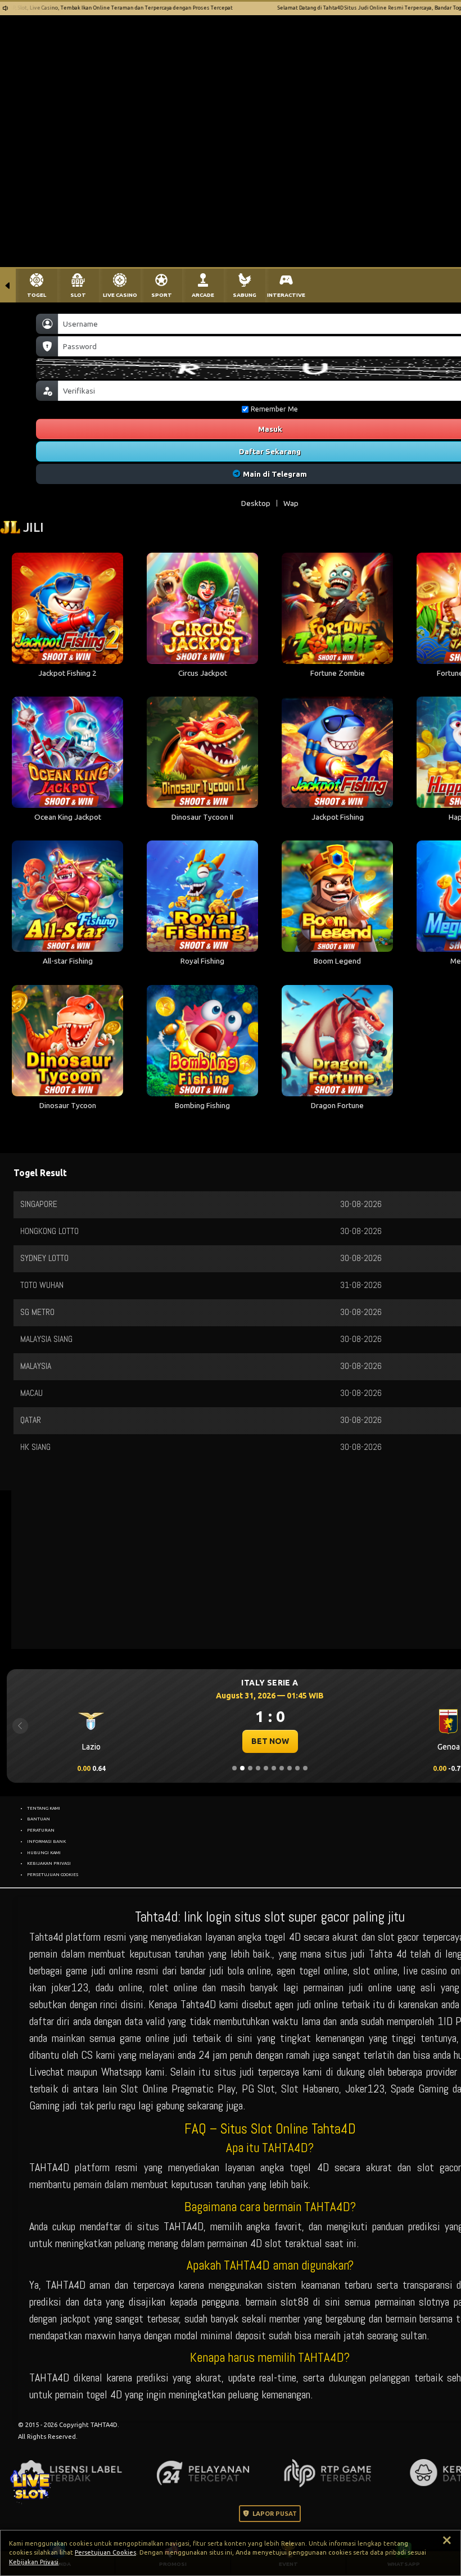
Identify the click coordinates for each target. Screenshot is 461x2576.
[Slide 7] (282, 1768)
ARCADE (203, 295)
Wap (291, 503)
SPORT (162, 295)
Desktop (256, 503)
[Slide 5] (266, 1768)
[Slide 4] (258, 1768)
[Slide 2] (242, 1768)
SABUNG (245, 295)
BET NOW (270, 1741)
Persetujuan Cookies (105, 2552)
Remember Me (274, 409)
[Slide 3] (250, 1768)
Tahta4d (46, 1937)
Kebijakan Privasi (34, 2562)
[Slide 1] (234, 1768)
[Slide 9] (297, 1768)
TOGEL (37, 295)
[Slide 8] (290, 1768)
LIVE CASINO (120, 295)
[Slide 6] (274, 1768)
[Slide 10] (305, 1768)
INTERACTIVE (286, 295)
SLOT (78, 295)
